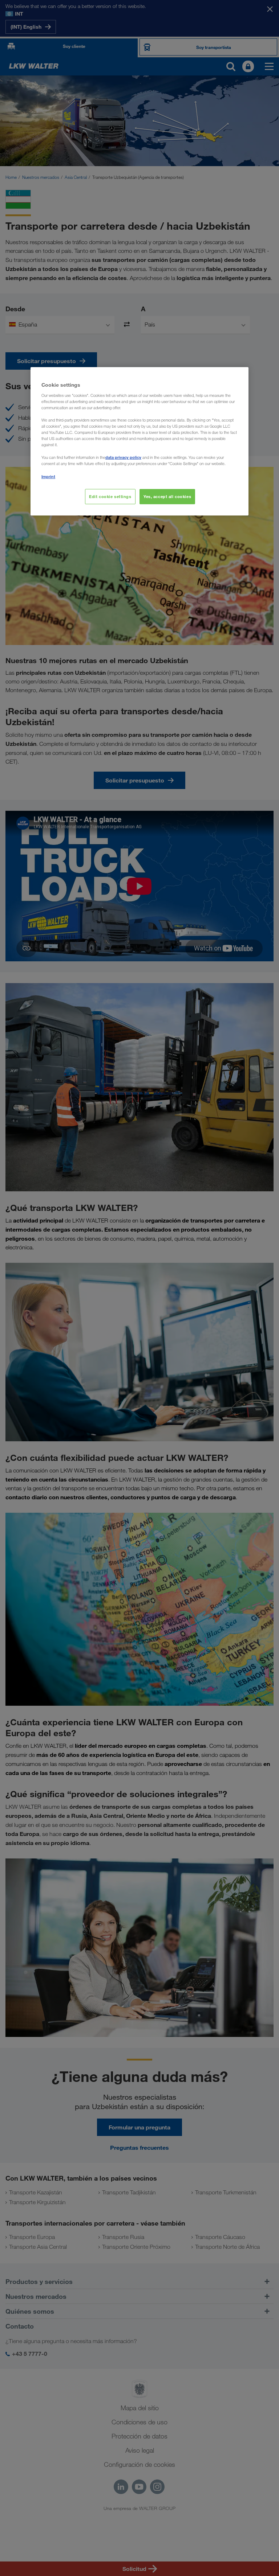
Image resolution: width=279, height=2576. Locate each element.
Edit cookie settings (110, 496)
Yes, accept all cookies (167, 496)
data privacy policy (123, 457)
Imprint (48, 476)
